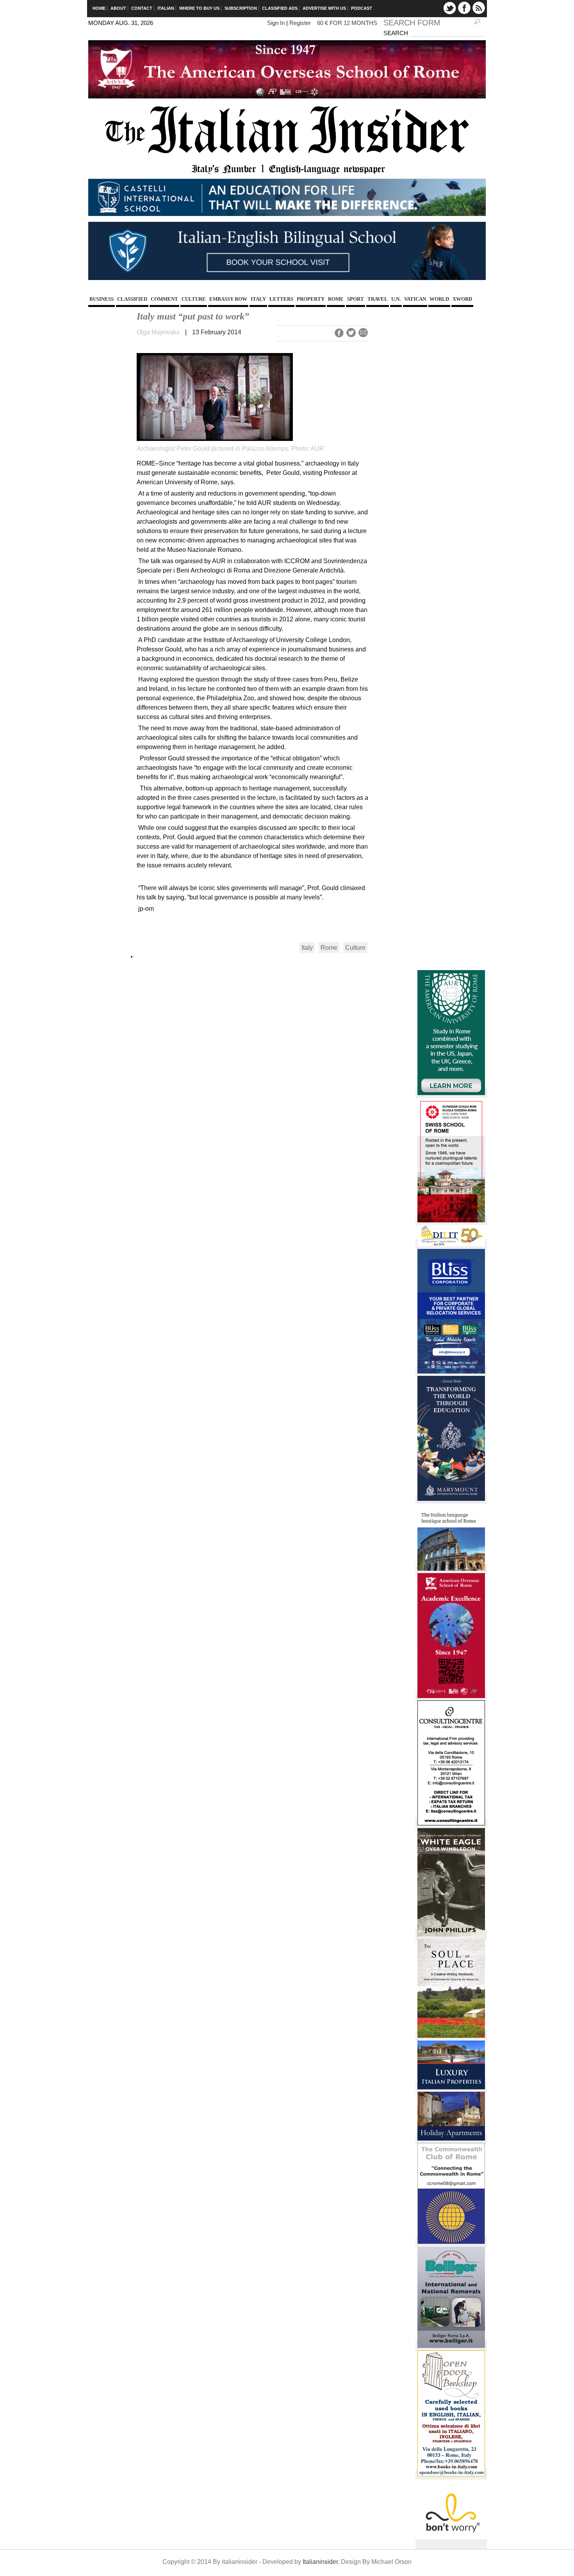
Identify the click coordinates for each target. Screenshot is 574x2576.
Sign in (276, 23)
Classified (132, 299)
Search (397, 33)
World (439, 299)
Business (102, 299)
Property (311, 299)
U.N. (396, 299)
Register (300, 23)
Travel (378, 299)
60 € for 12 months (347, 23)
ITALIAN (166, 8)
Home (99, 8)
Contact (142, 8)
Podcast (362, 8)
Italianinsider (320, 2562)
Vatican (415, 299)
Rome (336, 299)
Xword (462, 299)
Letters (281, 299)
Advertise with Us (324, 8)
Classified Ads (280, 8)
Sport (356, 299)
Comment (164, 299)
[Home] (287, 174)
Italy (258, 299)
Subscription (241, 8)
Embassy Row (228, 299)
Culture (194, 299)
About (118, 8)
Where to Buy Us (199, 8)
